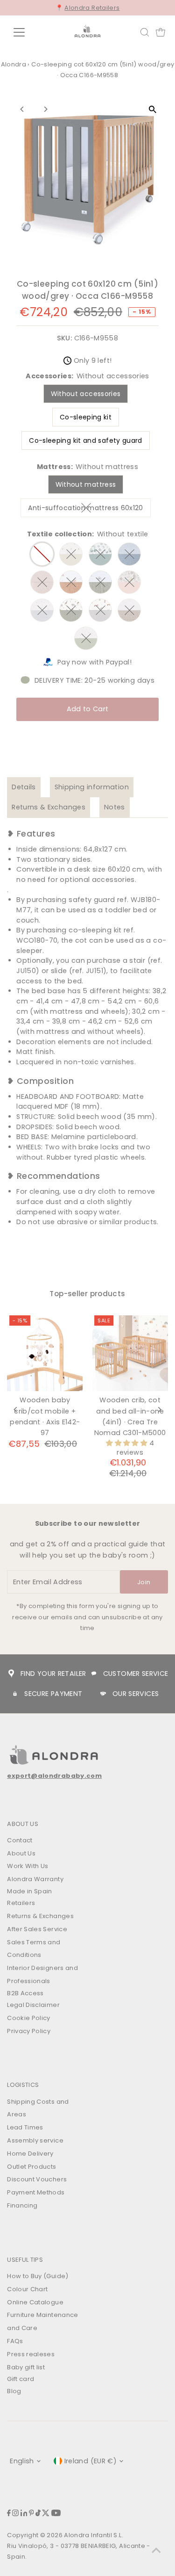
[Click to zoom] (153, 110)
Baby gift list (26, 2367)
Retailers (21, 1903)
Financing (22, 2205)
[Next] (45, 109)
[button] (127, 1443)
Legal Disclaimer (33, 2005)
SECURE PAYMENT (53, 1694)
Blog (14, 2391)
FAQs (15, 2341)
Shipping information (92, 787)
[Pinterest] (31, 2514)
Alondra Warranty (35, 1879)
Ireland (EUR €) (91, 2461)
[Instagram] (15, 2514)
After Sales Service (37, 1929)
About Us (21, 1853)
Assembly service (35, 2140)
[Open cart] (161, 32)
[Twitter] (46, 2514)
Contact (20, 1840)
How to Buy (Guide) (38, 2276)
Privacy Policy (29, 2031)
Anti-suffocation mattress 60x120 (89, 509)
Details (24, 787)
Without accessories (86, 394)
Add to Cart (88, 709)
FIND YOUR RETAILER (53, 1674)
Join (144, 1582)
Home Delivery (30, 2154)
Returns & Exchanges (49, 807)
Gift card (21, 2379)
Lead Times (25, 2127)
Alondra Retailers (92, 8)
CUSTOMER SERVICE (136, 1674)
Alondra (14, 64)
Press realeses (31, 2354)
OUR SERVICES (136, 1694)
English (22, 2461)
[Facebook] (9, 2514)
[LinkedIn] (24, 2514)
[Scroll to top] (156, 2550)
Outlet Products (31, 2167)
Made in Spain (30, 1891)
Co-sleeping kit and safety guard (86, 440)
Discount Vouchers (37, 2179)
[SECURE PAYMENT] (15, 1694)
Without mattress (86, 484)
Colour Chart (27, 2289)
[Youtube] (56, 2514)
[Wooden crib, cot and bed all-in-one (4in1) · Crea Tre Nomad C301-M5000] (130, 1353)
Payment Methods (36, 2192)
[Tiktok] (38, 2514)
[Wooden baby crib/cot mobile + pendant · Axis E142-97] (45, 1353)
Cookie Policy (29, 2018)
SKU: (64, 338)
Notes (115, 807)
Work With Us (28, 1866)
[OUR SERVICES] (103, 1694)
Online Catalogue (35, 2302)
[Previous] (22, 109)
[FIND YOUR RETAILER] (11, 1674)
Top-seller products (87, 1294)
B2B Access (25, 1993)
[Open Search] (145, 32)
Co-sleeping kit (86, 417)
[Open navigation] (26, 32)
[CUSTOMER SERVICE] (94, 1674)
